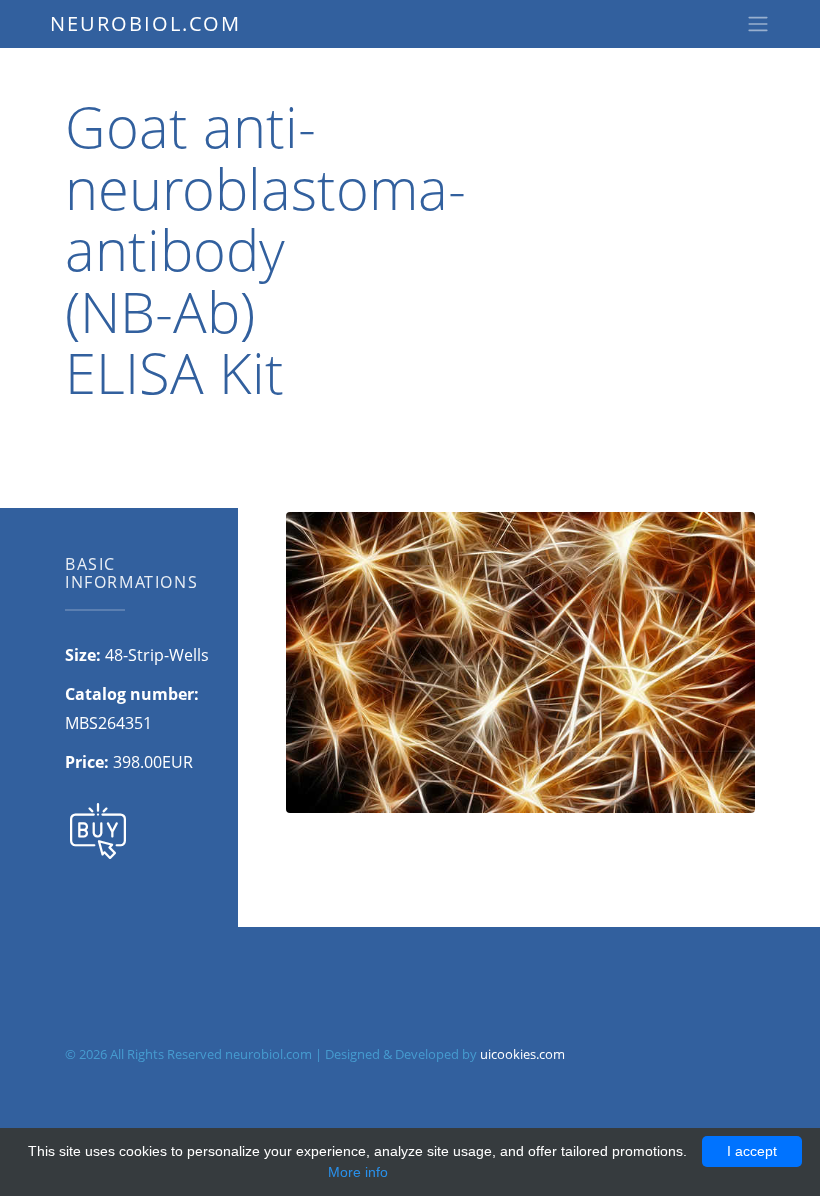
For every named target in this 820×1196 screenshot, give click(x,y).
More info (358, 1172)
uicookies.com (522, 1054)
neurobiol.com (145, 23)
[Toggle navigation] (758, 24)
